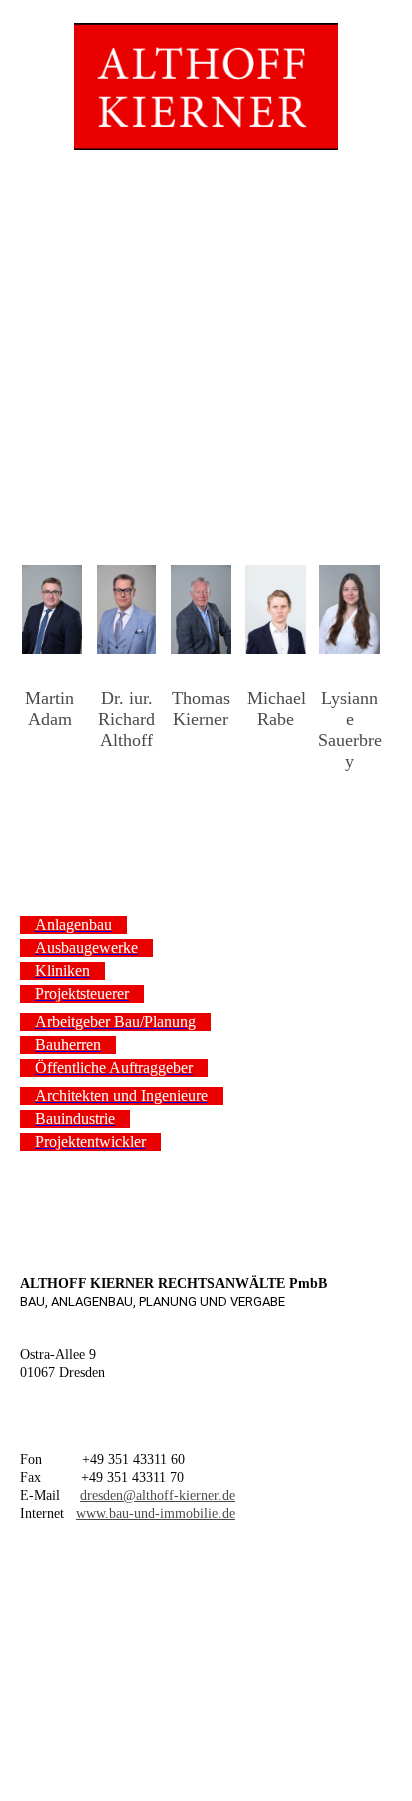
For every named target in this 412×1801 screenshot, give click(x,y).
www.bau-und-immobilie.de (155, 1513)
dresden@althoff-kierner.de (157, 1495)
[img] (206, 75)
